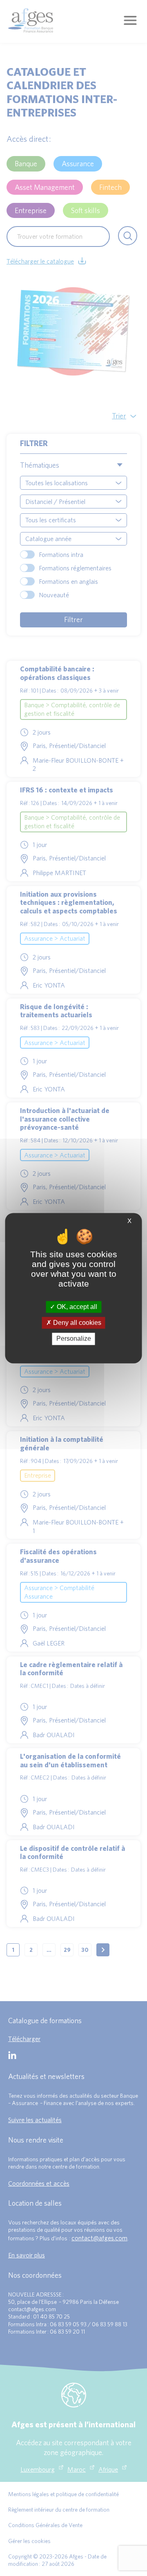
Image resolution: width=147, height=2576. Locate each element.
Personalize (74, 1339)
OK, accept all (76, 1307)
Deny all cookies (76, 1323)
